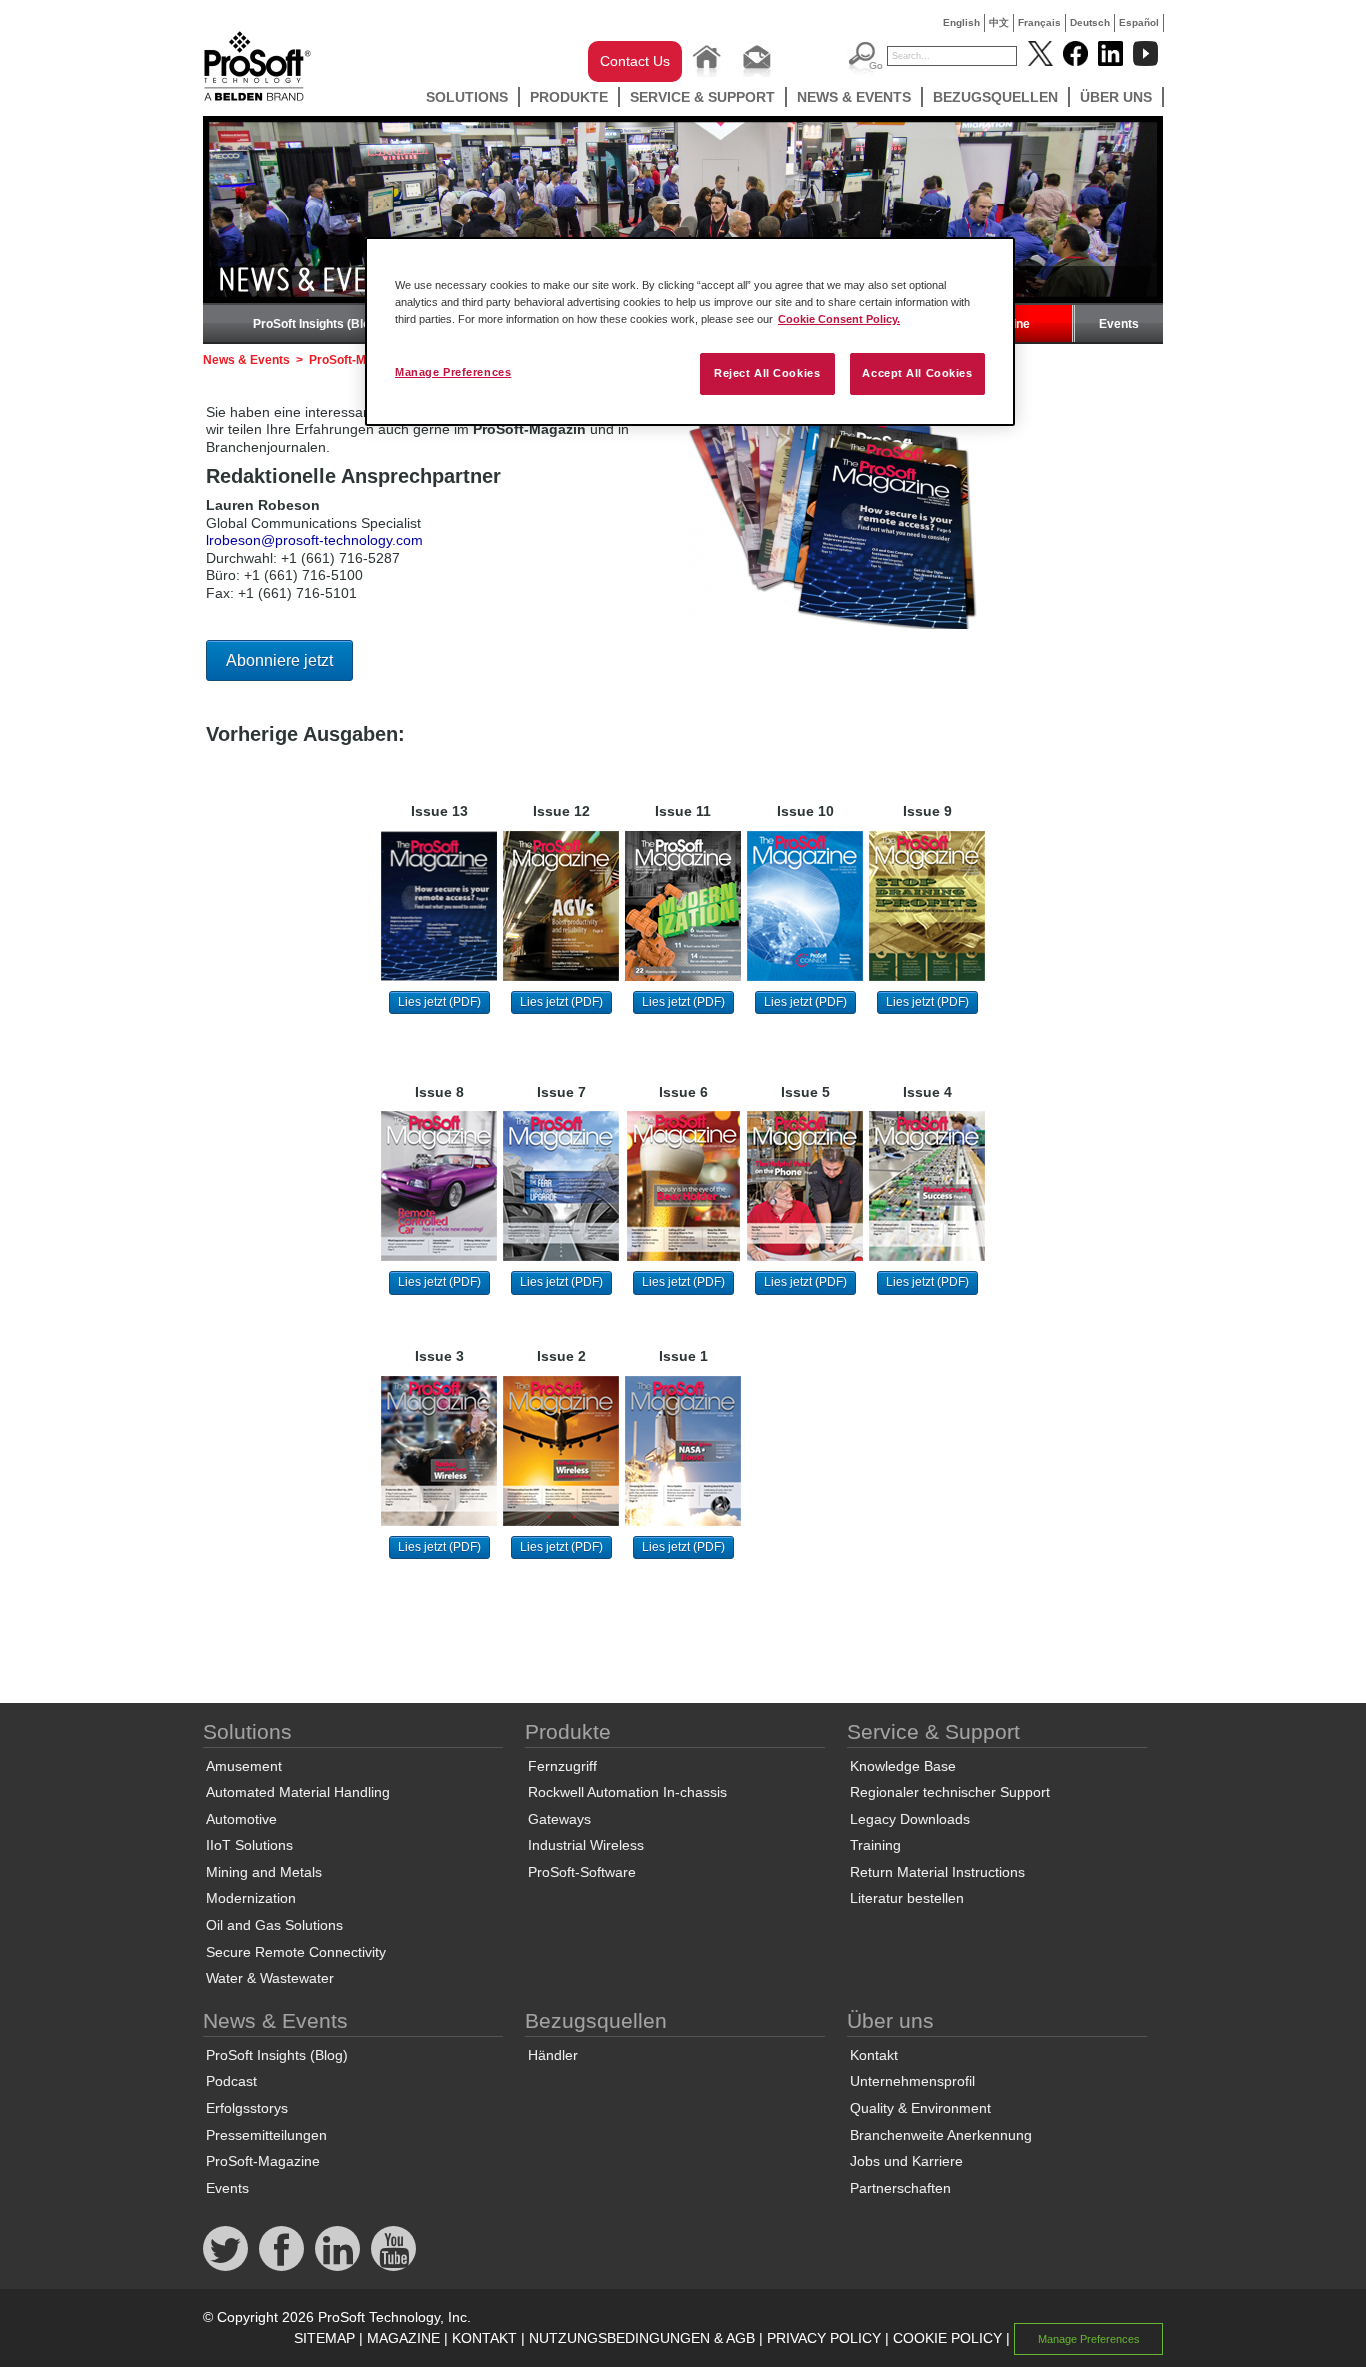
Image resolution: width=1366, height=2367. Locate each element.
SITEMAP (324, 2338)
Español (1139, 22)
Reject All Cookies (767, 373)
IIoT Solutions (249, 1845)
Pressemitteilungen (266, 2135)
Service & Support (702, 97)
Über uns (1116, 97)
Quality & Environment (920, 2108)
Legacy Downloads (910, 1819)
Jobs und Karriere (906, 2161)
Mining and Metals (264, 1872)
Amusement (244, 1766)
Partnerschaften (900, 2188)
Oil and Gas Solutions (274, 1925)
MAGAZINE (403, 2338)
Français (1039, 22)
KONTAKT (484, 2338)
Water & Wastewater (270, 1978)
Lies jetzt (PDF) (439, 1002)
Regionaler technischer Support (950, 1792)
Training (875, 1845)
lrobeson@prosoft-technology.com (314, 540)
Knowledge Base (903, 1766)
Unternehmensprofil (912, 2081)
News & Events (854, 97)
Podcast (231, 2081)
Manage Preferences (453, 372)
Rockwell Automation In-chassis (627, 1792)
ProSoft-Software (582, 1872)
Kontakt (874, 2055)
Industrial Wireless (586, 1845)
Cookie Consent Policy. (839, 319)
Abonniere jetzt (279, 660)
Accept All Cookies (917, 373)
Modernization (251, 1898)
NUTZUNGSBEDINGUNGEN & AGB (642, 2338)
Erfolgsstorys (247, 2108)
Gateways (559, 1819)
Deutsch (1090, 22)
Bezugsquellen (995, 97)
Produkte (569, 97)
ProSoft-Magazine (263, 2161)
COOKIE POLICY (947, 2338)
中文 (999, 22)
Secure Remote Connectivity (296, 1952)
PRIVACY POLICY (824, 2338)
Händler (553, 2055)
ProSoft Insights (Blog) (317, 324)
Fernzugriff (562, 1766)
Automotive (241, 1819)
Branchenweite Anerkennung (941, 2135)
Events (1119, 324)
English (961, 22)
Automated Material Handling (298, 1792)
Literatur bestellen (907, 1898)
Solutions (467, 97)
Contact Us (635, 61)
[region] (690, 331)
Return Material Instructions (937, 1872)
